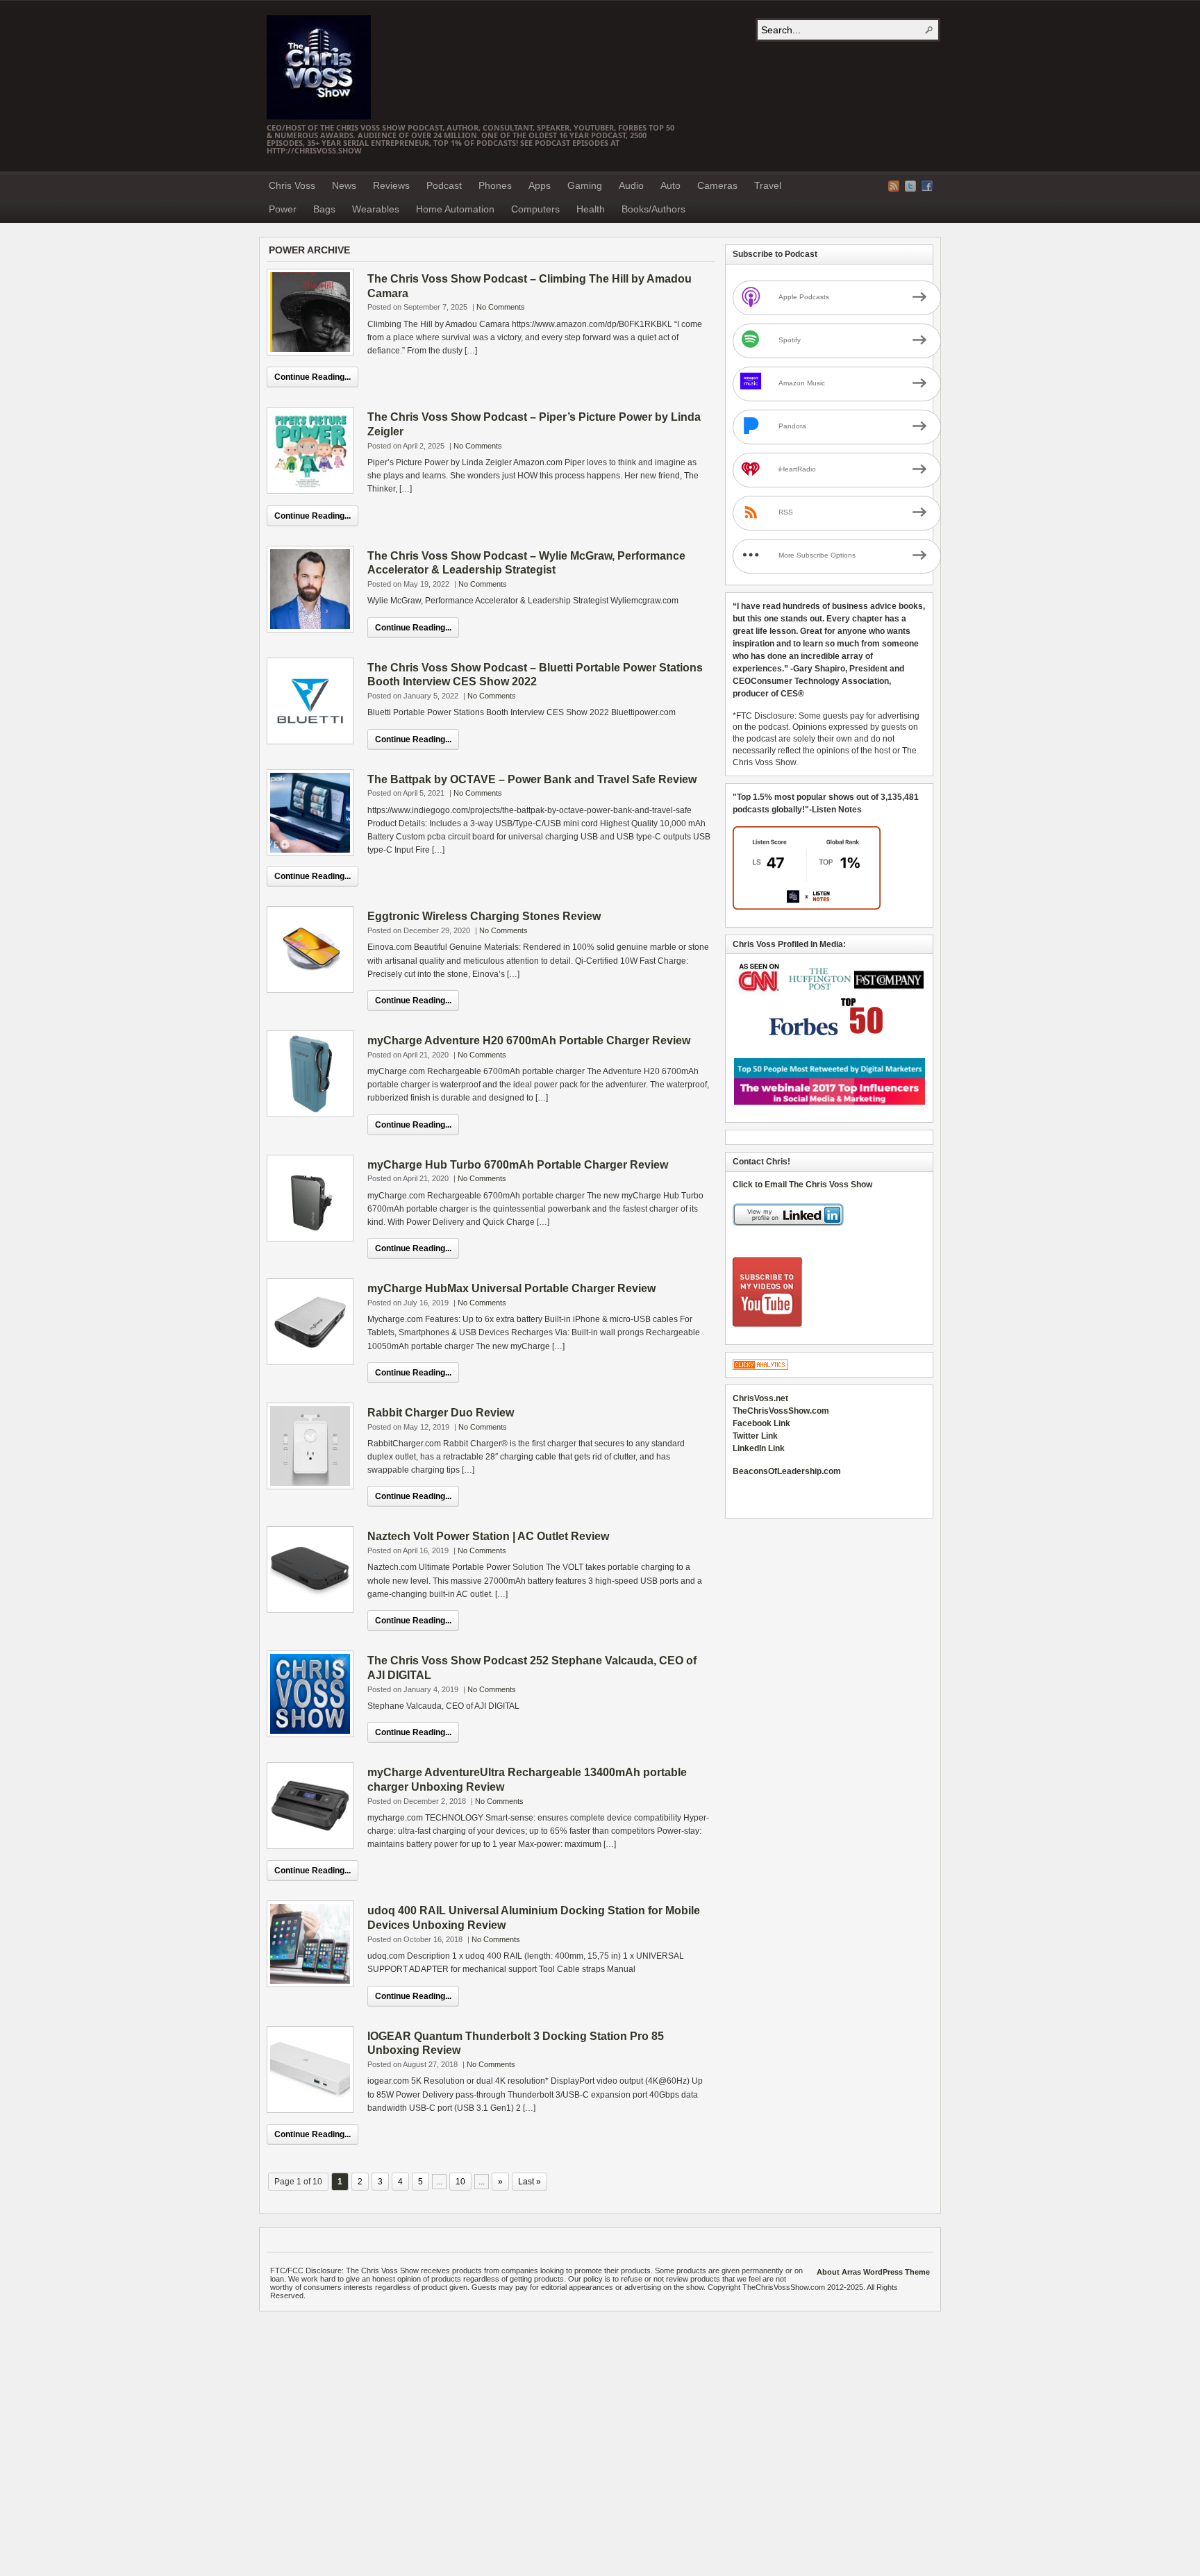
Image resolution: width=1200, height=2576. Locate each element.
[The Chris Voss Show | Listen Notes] (807, 907)
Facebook (927, 186)
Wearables (376, 209)
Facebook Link (761, 1423)
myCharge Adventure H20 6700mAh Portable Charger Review (529, 1040)
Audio (631, 185)
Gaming (585, 185)
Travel (768, 185)
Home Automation (455, 209)
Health (591, 209)
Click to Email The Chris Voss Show (802, 1185)
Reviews (391, 185)
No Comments (501, 307)
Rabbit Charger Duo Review (441, 1413)
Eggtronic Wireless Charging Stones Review (484, 916)
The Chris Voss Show (319, 67)
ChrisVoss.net (760, 1398)
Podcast (444, 185)
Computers (535, 209)
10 (460, 2182)
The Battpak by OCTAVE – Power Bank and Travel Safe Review (532, 779)
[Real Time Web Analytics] (760, 1367)
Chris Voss (292, 185)
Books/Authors (653, 209)
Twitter (910, 186)
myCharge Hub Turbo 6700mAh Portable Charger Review (518, 1165)
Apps (540, 185)
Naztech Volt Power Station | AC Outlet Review (488, 1536)
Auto (670, 185)
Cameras (717, 185)
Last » (530, 2182)
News (344, 185)
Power (283, 209)
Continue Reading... (312, 377)
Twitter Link (755, 1436)
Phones (495, 185)
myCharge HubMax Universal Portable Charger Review (511, 1288)
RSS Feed (894, 186)
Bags (324, 209)
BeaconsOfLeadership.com (787, 1471)
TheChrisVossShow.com (781, 1411)
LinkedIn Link (759, 1448)
